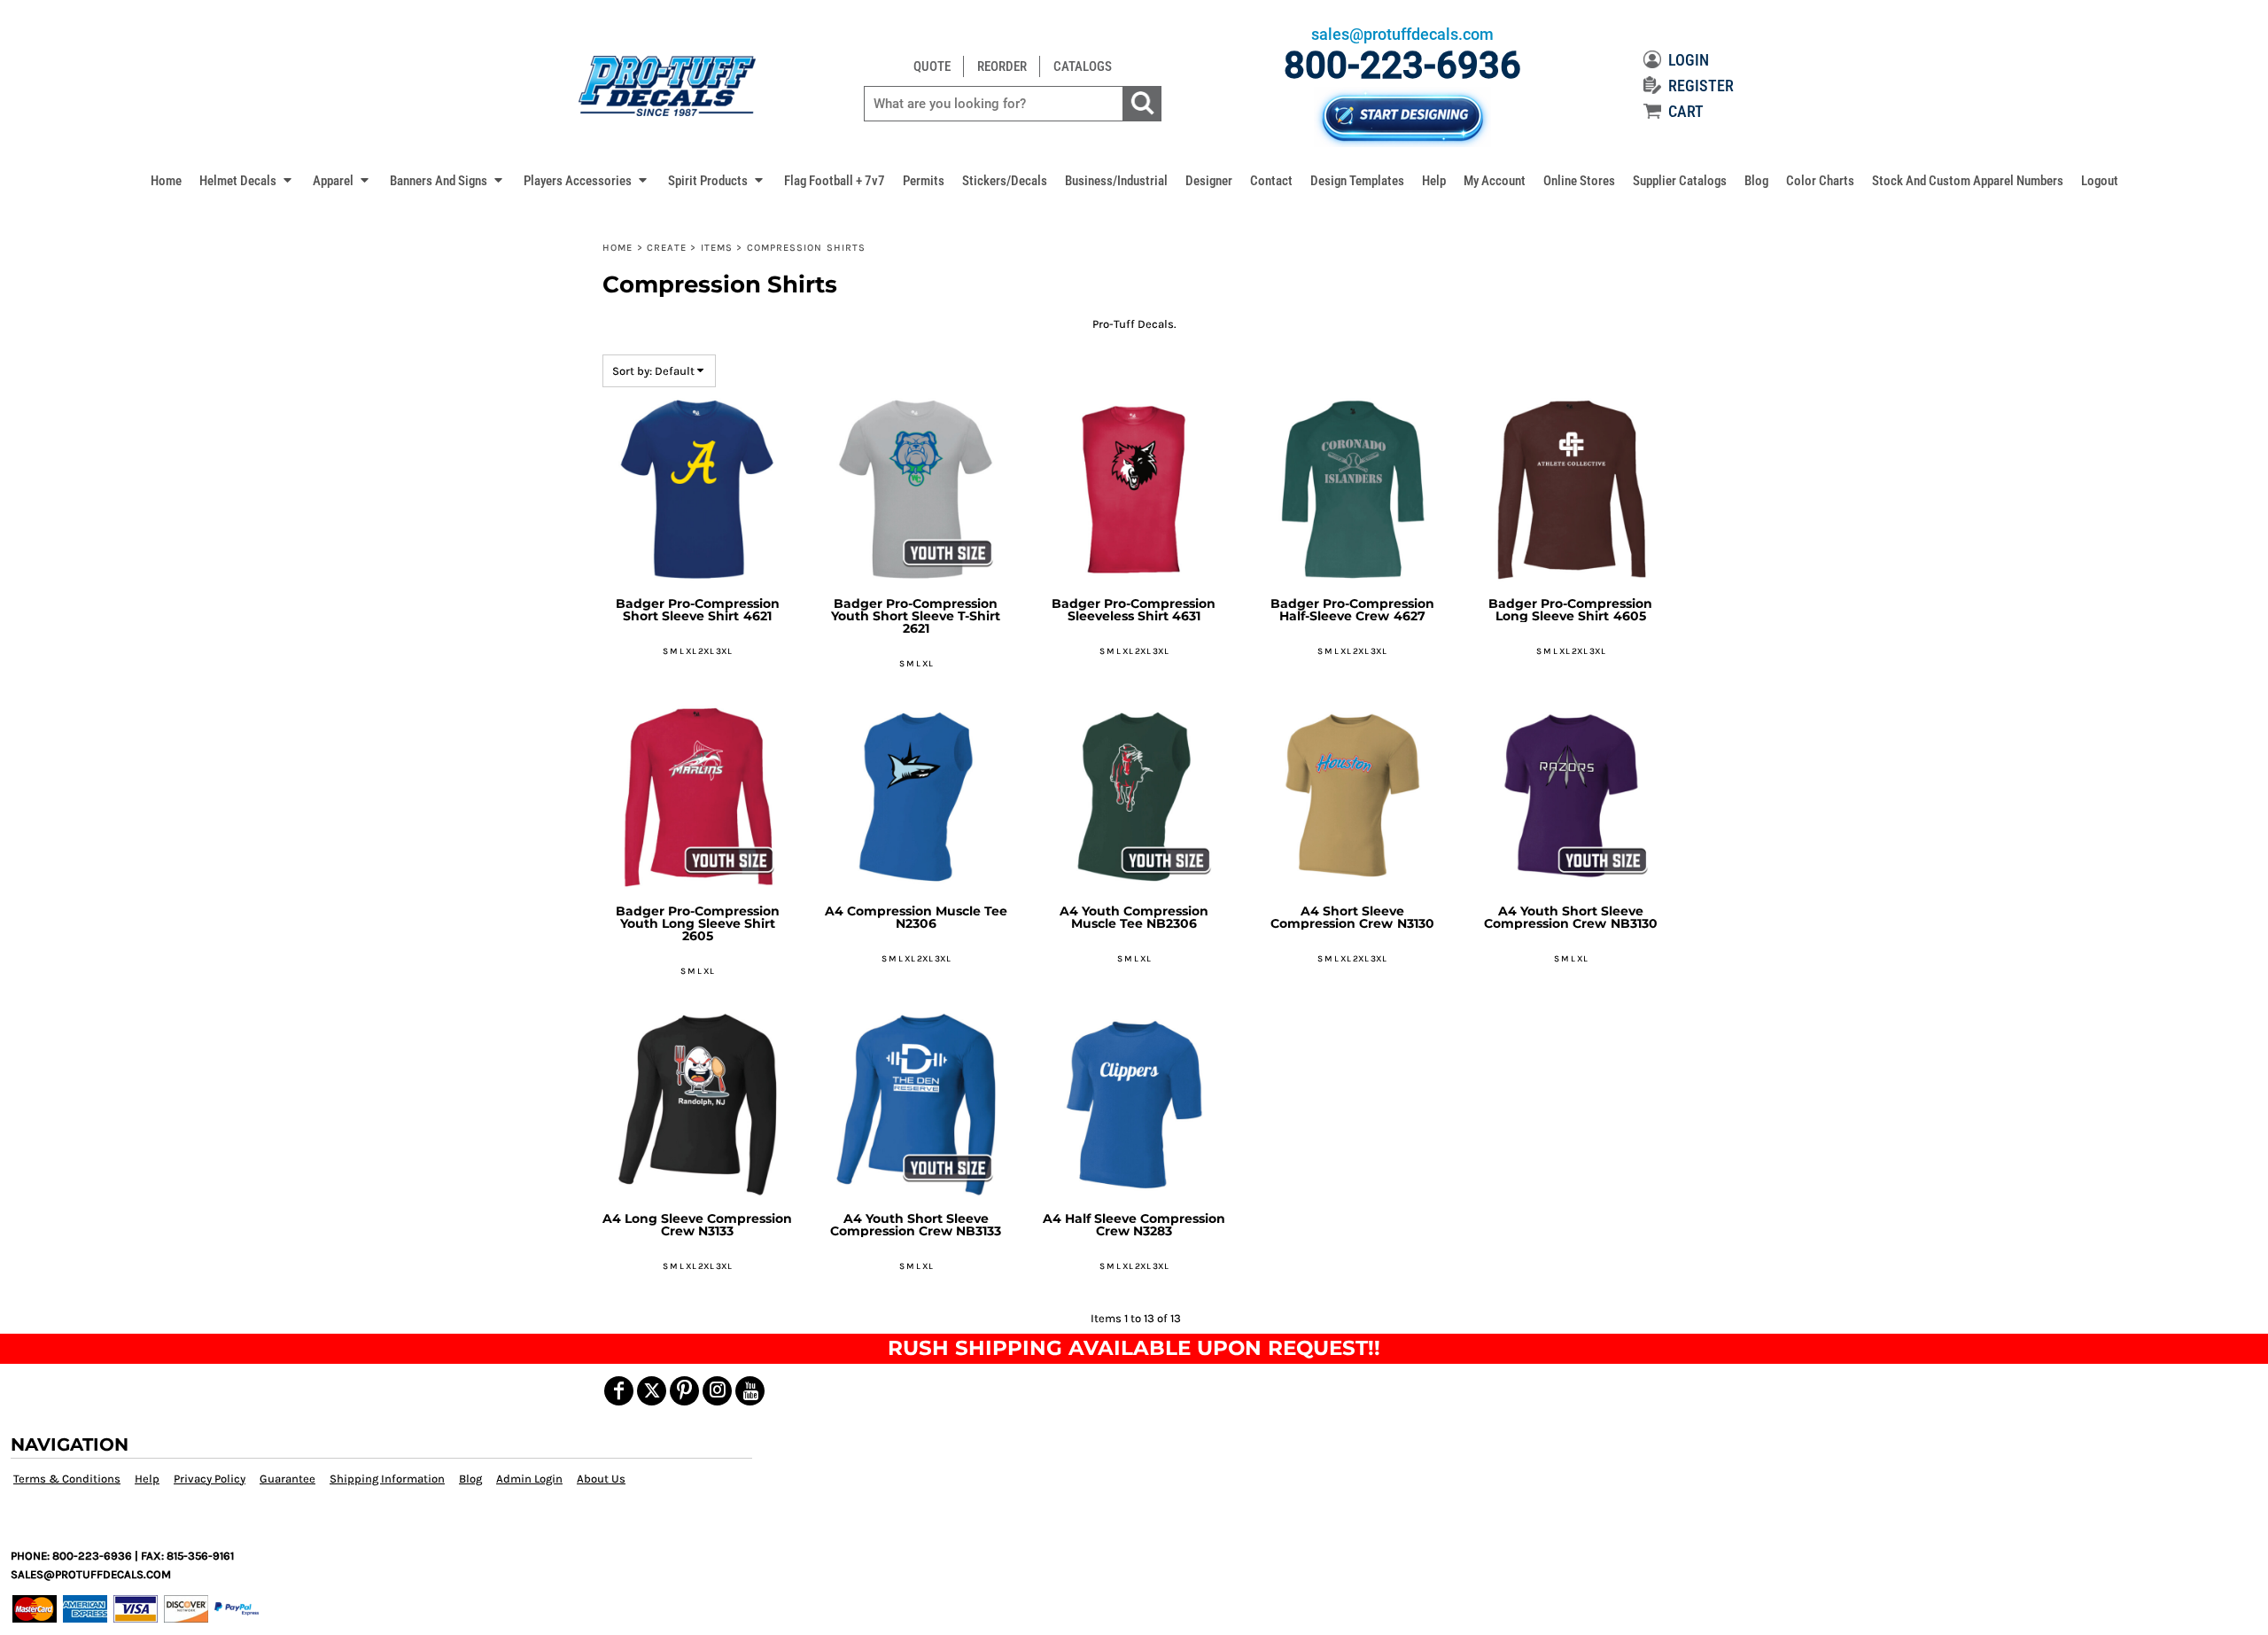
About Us (601, 1479)
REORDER (1002, 66)
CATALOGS (1083, 66)
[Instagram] (717, 1391)
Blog (470, 1479)
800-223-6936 (1402, 65)
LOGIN (1689, 60)
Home (617, 248)
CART (1686, 111)
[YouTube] (750, 1391)
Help (147, 1479)
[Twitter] (652, 1391)
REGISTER (1701, 86)
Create (667, 248)
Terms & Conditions (67, 1479)
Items (717, 248)
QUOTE (932, 66)
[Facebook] (619, 1391)
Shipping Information (387, 1479)
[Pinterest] (684, 1391)
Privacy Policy (210, 1479)
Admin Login (529, 1479)
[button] (247, 180)
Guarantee (287, 1479)
